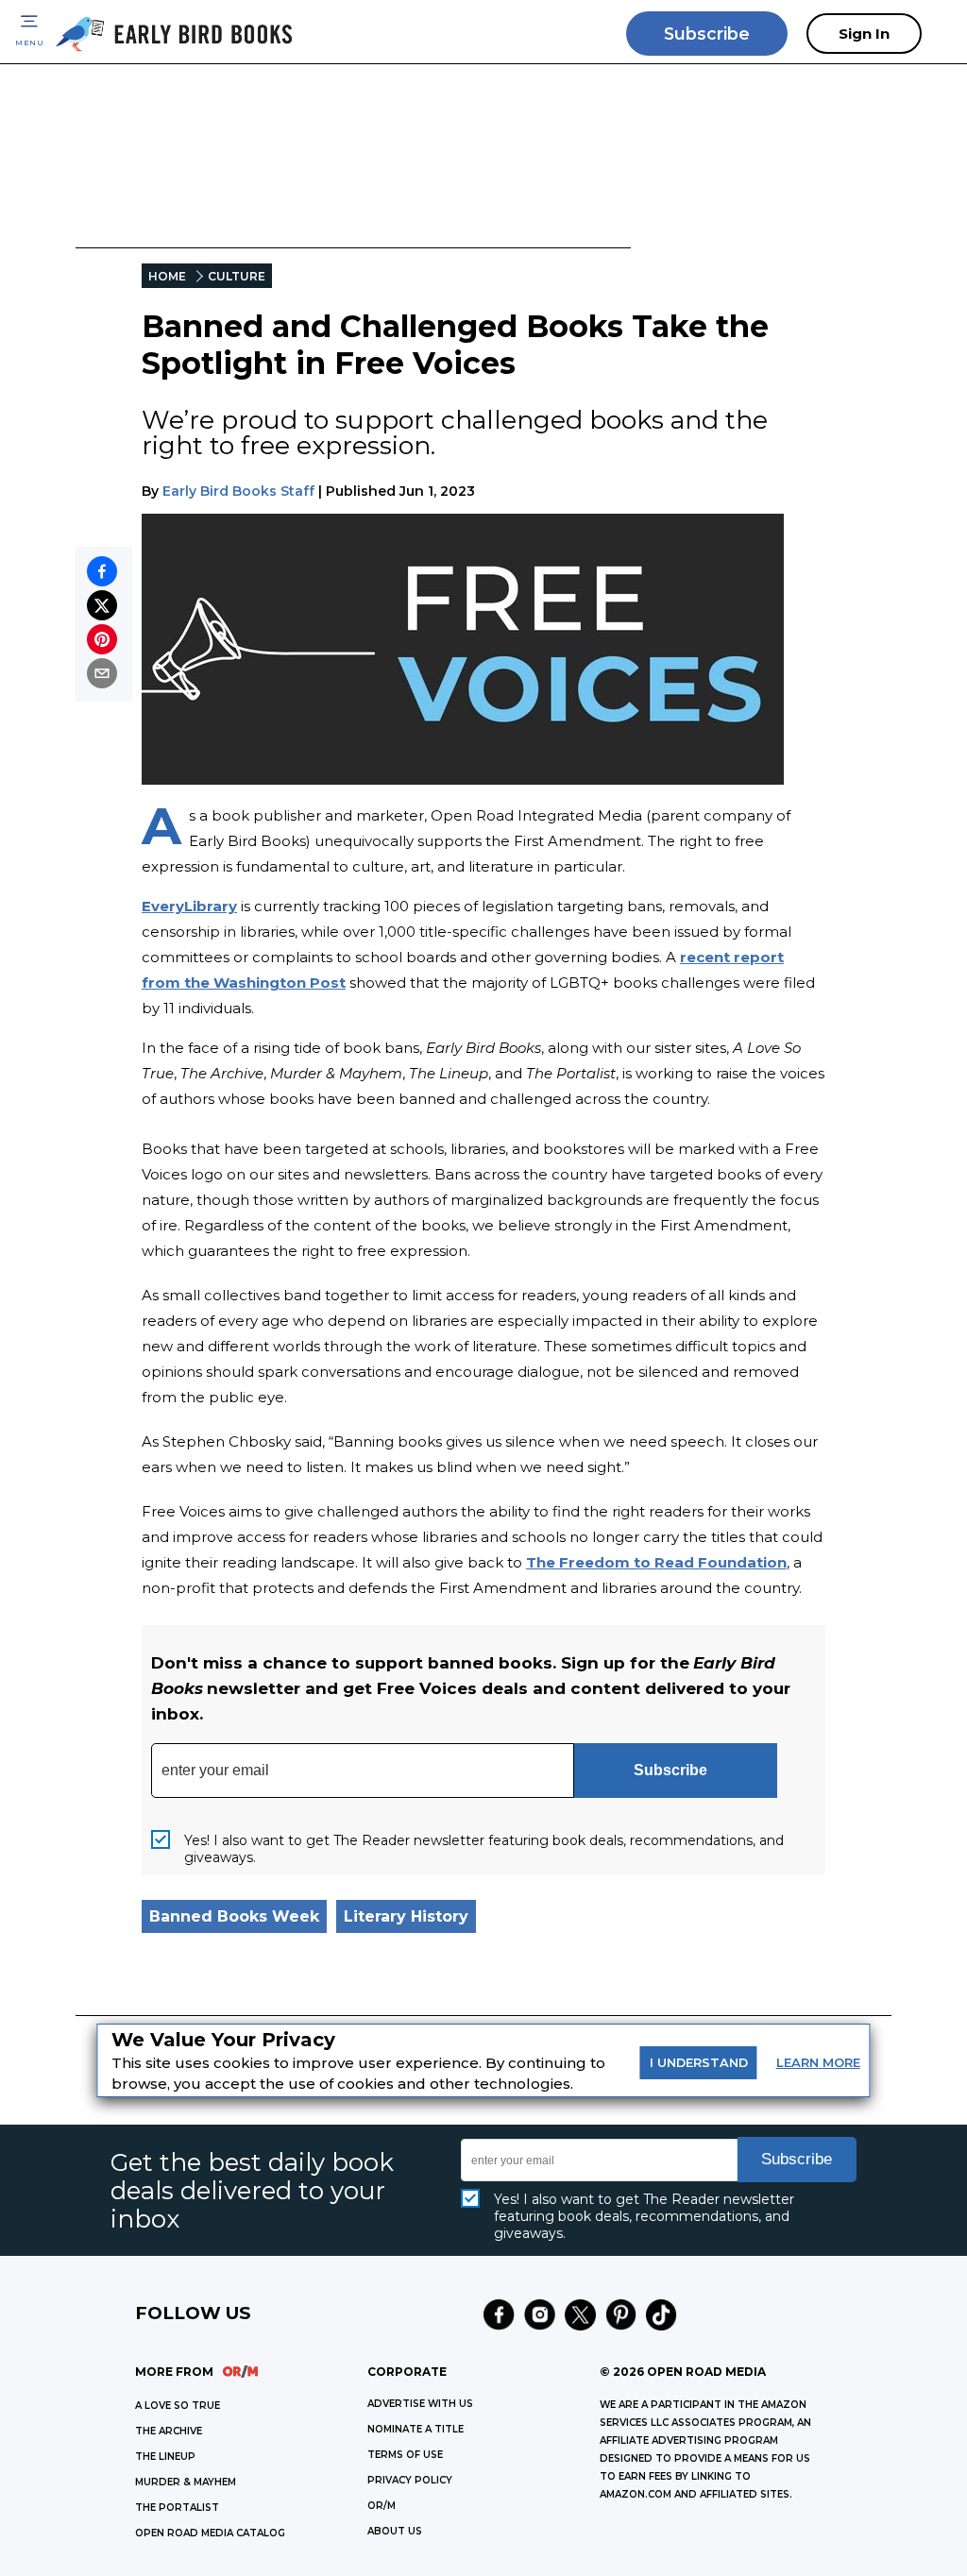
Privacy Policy (410, 2480)
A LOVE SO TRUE (178, 2406)
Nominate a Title (416, 2429)
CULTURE (237, 276)
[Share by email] (102, 673)
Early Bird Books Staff (238, 491)
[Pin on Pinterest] (102, 639)
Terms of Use (405, 2455)
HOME (167, 276)
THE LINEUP (165, 2457)
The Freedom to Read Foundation (656, 1562)
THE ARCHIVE (169, 2431)
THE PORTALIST (177, 2508)
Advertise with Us (420, 2404)
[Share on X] (102, 605)
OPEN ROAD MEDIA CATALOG (210, 2533)
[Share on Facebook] (102, 571)
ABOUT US (395, 2531)
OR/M (382, 2506)
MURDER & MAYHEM (186, 2482)
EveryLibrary (189, 906)
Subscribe (707, 34)
